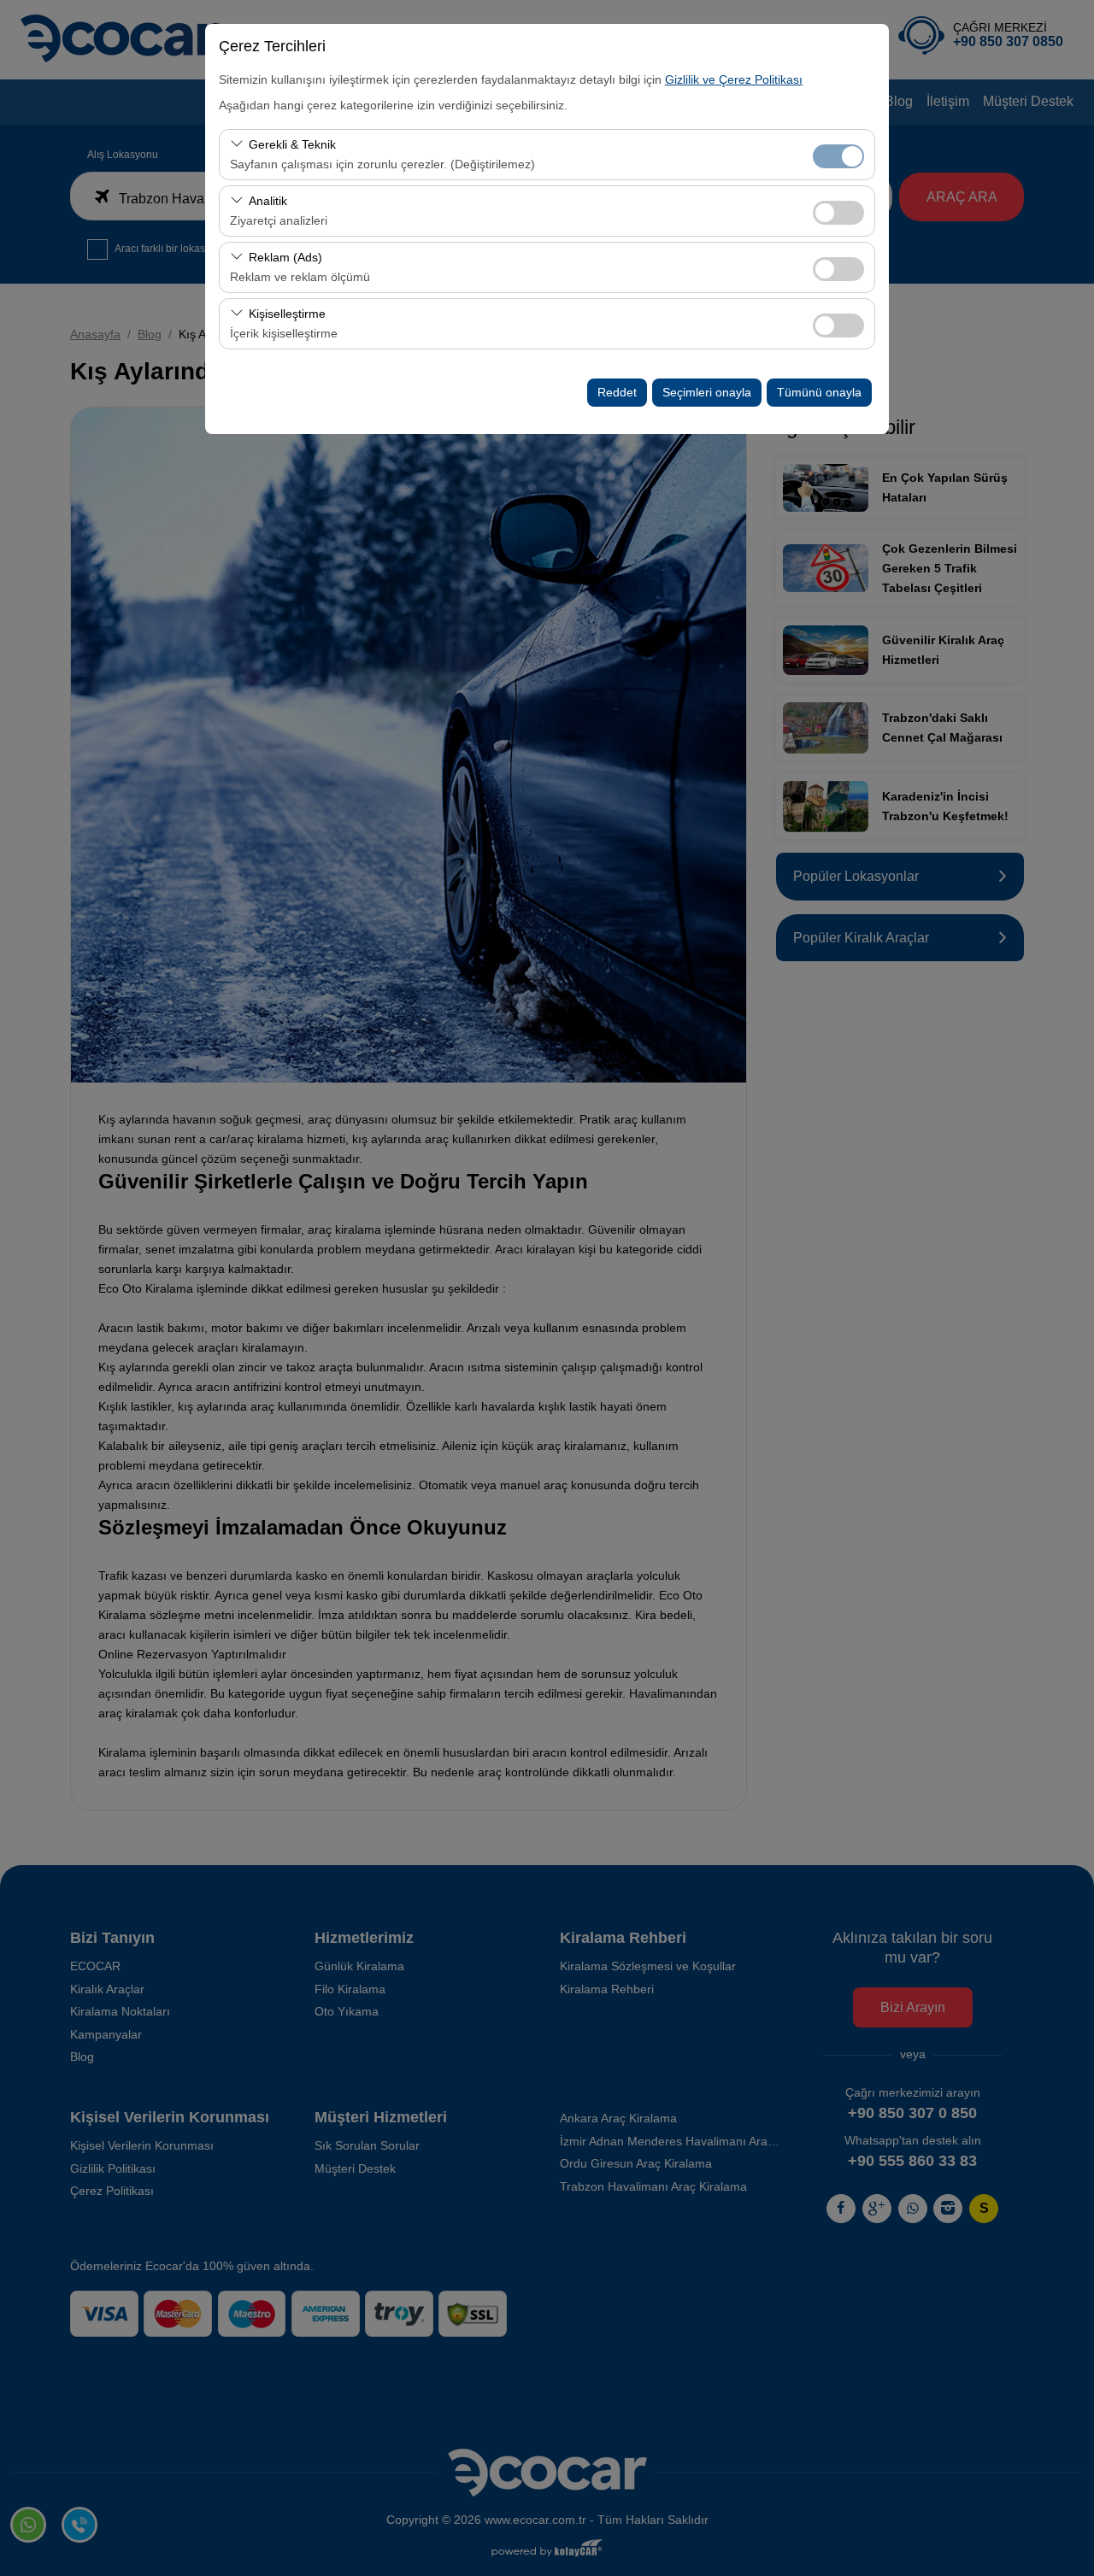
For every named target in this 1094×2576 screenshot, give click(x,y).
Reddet (617, 392)
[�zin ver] (838, 211)
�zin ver (838, 213)
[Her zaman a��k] (838, 154)
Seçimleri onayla (707, 392)
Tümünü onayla (819, 392)
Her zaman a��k (838, 156)
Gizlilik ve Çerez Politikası (734, 79)
